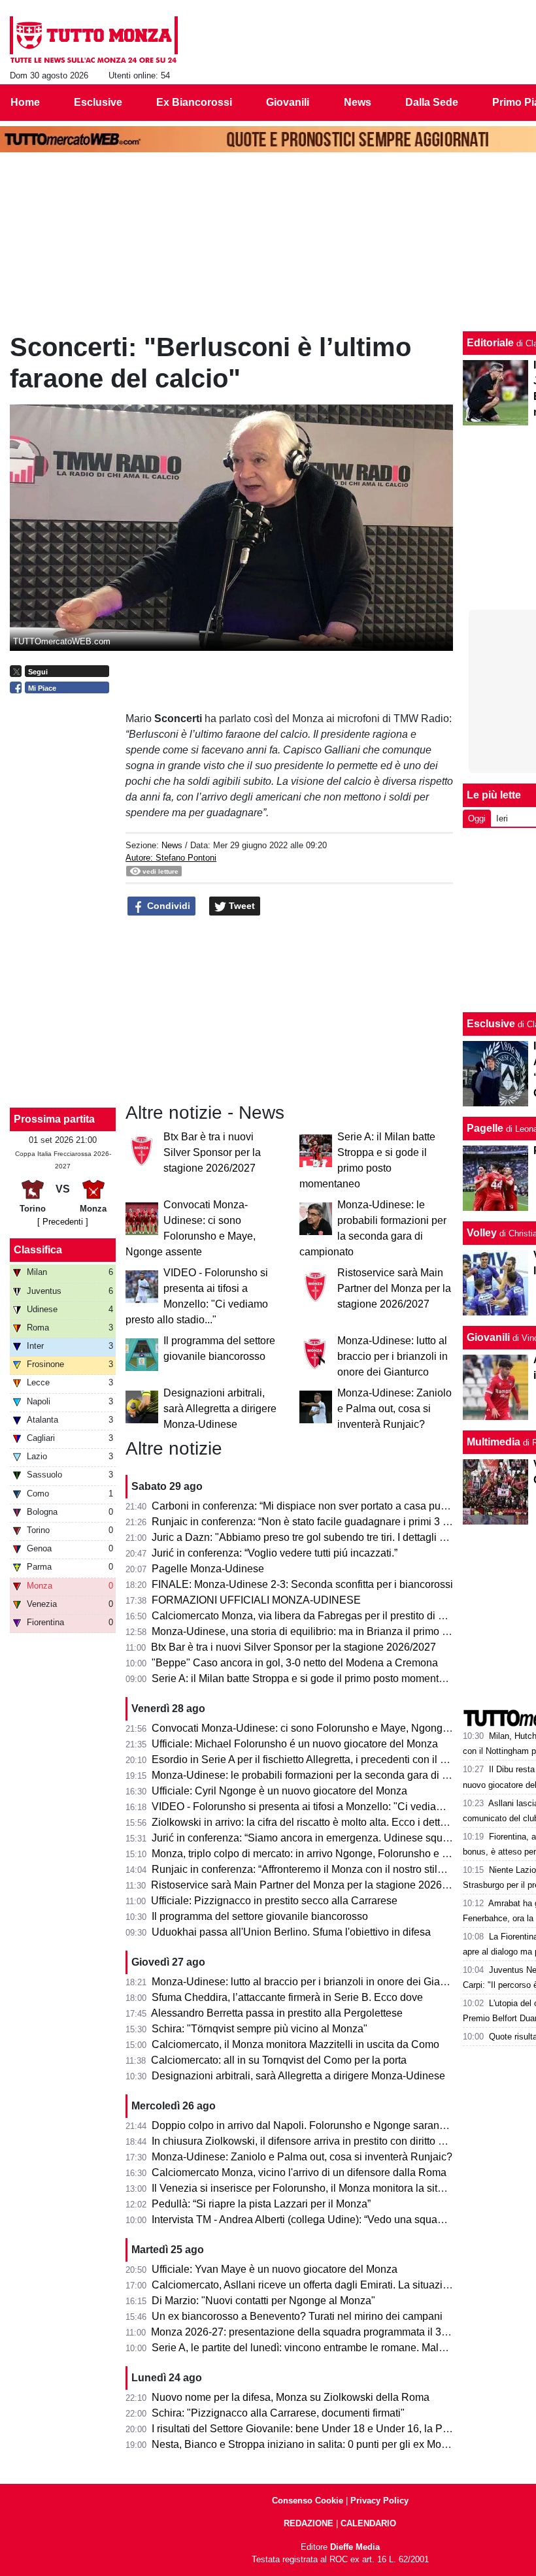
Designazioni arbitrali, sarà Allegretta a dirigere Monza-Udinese (220, 1409)
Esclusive (491, 1024)
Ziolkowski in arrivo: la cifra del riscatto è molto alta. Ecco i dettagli (304, 1822)
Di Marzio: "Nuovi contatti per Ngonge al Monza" (263, 2301)
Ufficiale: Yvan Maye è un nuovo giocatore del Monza (275, 2269)
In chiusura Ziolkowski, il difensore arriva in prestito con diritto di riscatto (317, 2141)
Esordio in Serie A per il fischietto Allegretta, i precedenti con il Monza (311, 1759)
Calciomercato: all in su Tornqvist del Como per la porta (279, 2060)
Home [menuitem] (25, 102)
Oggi (477, 818)
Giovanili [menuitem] (288, 102)
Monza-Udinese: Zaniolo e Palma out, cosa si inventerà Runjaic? (394, 1409)
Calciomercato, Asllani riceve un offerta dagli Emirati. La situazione (306, 2285)
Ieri (502, 818)
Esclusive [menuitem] (98, 102)
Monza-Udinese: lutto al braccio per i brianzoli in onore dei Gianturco (393, 1356)
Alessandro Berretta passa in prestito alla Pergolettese (277, 2013)
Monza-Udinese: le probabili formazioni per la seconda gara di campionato (324, 1775)
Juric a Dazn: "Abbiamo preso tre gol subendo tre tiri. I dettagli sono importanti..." (337, 1537)
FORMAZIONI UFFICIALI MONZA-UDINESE (256, 1600)
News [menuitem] (358, 102)
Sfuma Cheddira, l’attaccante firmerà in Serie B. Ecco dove (287, 1997)
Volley (482, 1233)
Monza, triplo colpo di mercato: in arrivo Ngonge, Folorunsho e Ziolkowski (322, 1854)
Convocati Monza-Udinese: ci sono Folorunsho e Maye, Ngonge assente (320, 1728)
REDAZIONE (309, 2523)
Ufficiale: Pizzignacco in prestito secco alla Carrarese (274, 1901)
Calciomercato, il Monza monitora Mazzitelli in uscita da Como (295, 2044)
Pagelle (485, 1128)
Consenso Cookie (308, 2501)
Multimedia (494, 1442)
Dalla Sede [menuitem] (432, 102)
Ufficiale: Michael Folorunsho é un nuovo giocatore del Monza (295, 1744)
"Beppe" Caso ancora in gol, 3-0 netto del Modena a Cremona (295, 1663)
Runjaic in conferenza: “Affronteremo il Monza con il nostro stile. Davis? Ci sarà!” (337, 1869)
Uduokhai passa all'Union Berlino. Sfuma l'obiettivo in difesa (291, 1932)
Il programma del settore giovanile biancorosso (260, 1916)
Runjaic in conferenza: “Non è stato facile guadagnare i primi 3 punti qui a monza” (340, 1522)
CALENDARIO (368, 2523)
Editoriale (490, 343)
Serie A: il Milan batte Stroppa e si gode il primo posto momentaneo (307, 1678)
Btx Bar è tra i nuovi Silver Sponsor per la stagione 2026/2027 (212, 1152)
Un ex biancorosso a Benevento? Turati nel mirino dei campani (297, 2316)
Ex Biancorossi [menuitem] (194, 102)
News (172, 845)
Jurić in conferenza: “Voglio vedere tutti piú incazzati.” (275, 1553)
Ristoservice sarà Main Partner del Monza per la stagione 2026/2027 (394, 1288)
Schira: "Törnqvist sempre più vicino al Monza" (260, 2029)
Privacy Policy (379, 2501)
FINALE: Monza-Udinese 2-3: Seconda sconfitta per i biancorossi (302, 1584)
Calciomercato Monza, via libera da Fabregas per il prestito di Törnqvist (316, 1616)
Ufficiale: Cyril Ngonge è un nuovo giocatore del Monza (279, 1791)
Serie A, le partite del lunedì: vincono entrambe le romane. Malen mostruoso (327, 2348)
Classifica (38, 1250)
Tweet (241, 906)
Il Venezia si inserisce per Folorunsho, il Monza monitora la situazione (313, 2188)
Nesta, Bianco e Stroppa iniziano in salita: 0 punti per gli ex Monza (305, 2444)
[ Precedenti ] (63, 1222)
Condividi (167, 906)
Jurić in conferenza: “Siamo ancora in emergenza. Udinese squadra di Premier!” (336, 1838)
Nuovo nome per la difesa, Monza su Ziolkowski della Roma (291, 2397)
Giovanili (488, 1337)
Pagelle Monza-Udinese (208, 1569)
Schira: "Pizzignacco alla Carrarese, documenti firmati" (278, 2413)
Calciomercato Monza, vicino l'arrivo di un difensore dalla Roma (299, 2172)
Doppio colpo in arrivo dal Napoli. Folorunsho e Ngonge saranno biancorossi (329, 2125)
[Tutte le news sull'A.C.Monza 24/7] (94, 40)
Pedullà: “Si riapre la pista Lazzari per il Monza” (261, 2204)
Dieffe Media (355, 2547)
